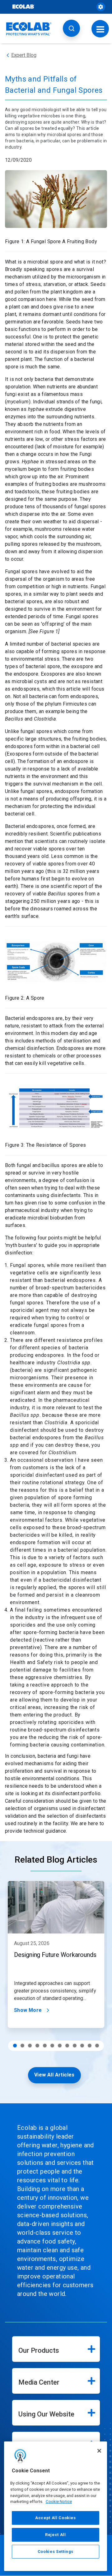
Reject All (56, 2535)
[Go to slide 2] (22, 2046)
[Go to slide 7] (60, 2046)
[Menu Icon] (100, 29)
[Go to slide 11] (90, 2046)
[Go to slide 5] (45, 2046)
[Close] (99, 2451)
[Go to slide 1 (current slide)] (15, 2046)
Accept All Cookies (56, 2518)
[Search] (71, 28)
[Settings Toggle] (101, 7)
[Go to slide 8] (67, 2046)
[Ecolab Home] (29, 29)
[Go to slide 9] (75, 2046)
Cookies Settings (56, 2551)
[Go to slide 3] (30, 2046)
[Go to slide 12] (97, 2046)
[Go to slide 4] (37, 2046)
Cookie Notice (59, 2502)
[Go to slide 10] (82, 2046)
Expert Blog (24, 55)
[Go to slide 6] (52, 2046)
